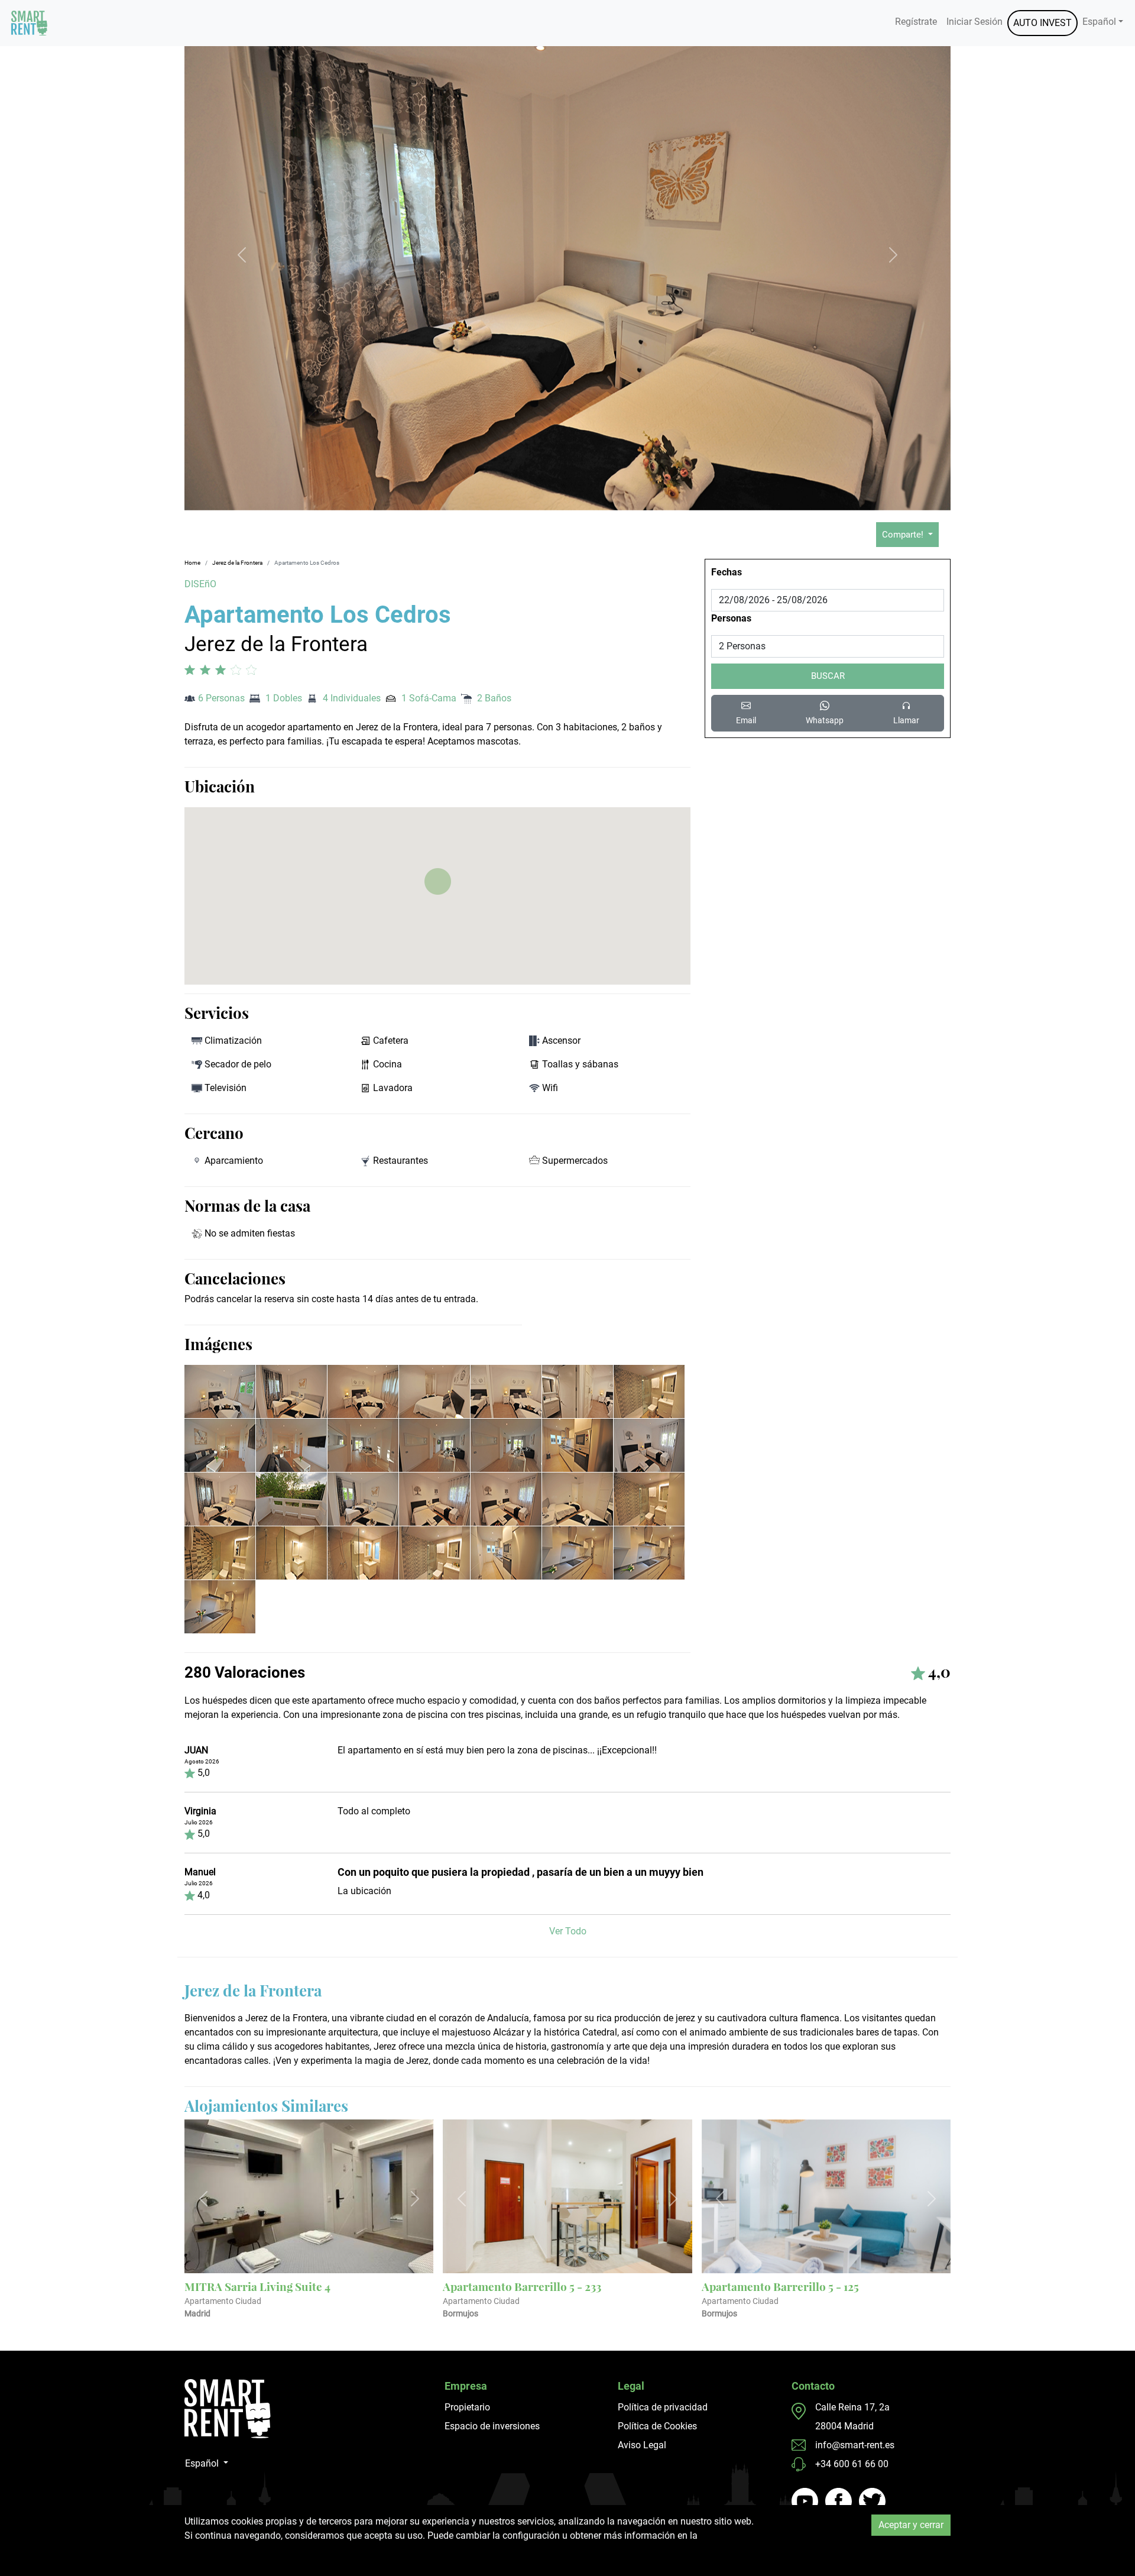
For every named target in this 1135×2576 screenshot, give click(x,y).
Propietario (467, 2407)
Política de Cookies (657, 2426)
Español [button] (1099, 22)
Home (192, 563)
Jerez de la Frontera (237, 563)
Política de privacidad (663, 2407)
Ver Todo (568, 1931)
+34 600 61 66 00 (852, 2464)
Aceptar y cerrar (911, 2525)
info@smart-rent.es (855, 2445)
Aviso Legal (642, 2445)
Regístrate (916, 22)
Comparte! (904, 535)
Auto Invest (1042, 23)
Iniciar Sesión (975, 22)
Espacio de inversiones (492, 2426)
